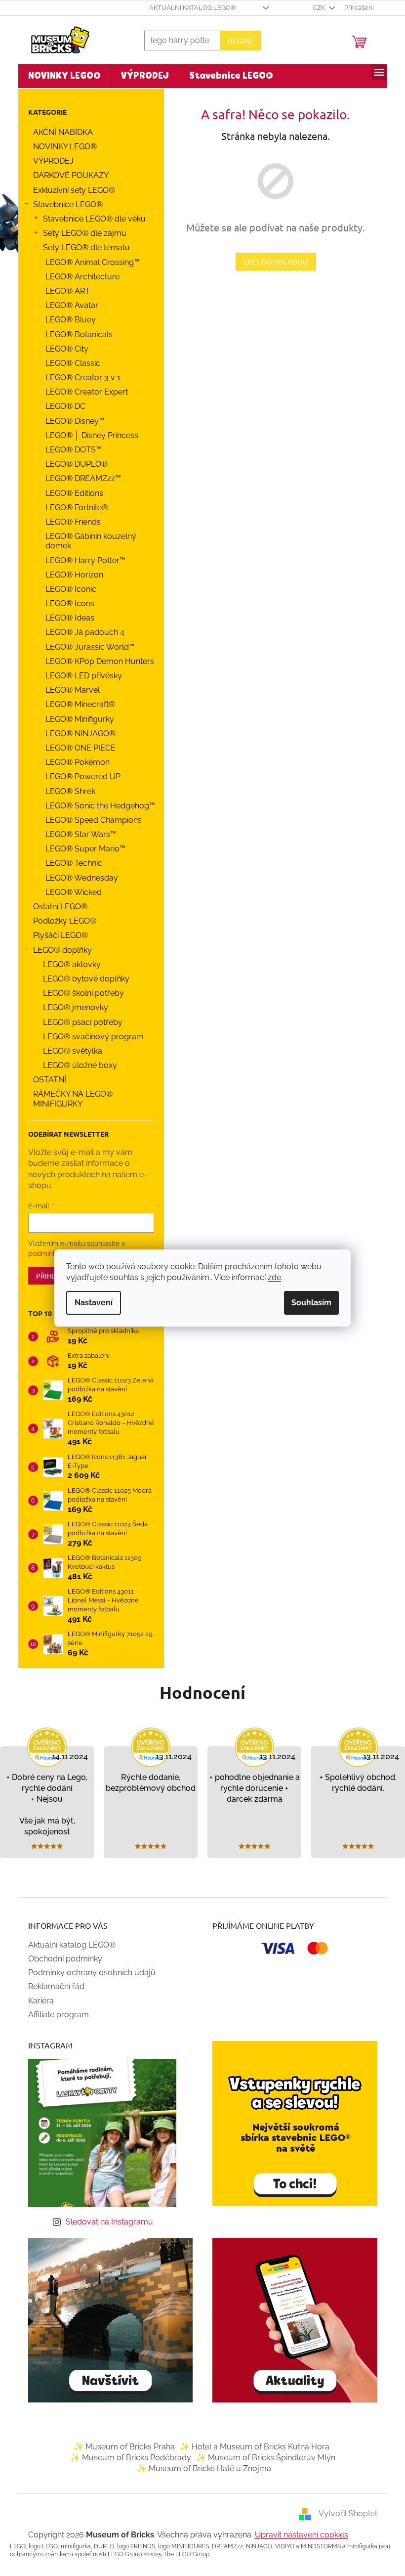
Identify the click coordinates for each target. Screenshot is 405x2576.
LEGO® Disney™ (71, 421)
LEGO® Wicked (70, 892)
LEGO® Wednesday (78, 878)
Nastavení (90, 1303)
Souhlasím (308, 1303)
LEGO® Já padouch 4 (81, 632)
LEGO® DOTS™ (70, 450)
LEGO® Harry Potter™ (81, 560)
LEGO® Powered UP (79, 777)
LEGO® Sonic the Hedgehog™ (96, 806)
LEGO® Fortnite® (73, 508)
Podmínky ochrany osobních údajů (88, 1973)
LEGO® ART (64, 291)
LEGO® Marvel (69, 690)
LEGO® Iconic (67, 589)
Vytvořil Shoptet (344, 2513)
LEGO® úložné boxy (76, 1065)
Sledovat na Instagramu (106, 2222)
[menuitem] (61, 76)
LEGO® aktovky (68, 964)
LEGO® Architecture (79, 277)
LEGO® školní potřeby (80, 993)
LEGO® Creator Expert (83, 392)
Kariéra (37, 2001)
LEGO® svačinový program (89, 1037)
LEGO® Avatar (68, 305)
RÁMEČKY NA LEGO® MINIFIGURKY (69, 1099)
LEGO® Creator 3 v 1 (79, 378)
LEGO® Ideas (66, 618)
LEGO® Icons (66, 603)
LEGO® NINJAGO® (77, 733)
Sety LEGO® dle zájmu (81, 233)
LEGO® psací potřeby (79, 1022)
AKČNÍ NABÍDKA (59, 132)
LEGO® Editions (70, 493)
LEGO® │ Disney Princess (88, 435)
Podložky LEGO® (61, 921)
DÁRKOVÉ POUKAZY (67, 175)
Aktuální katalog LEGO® (189, 8)
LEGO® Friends (69, 522)
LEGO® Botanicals (75, 334)
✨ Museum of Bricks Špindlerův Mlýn (262, 2458)
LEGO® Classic (69, 363)
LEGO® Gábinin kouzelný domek (87, 541)
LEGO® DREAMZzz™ (79, 478)
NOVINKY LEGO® (61, 147)
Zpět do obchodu (272, 262)
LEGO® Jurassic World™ (86, 647)
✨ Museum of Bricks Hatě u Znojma (200, 2468)
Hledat (236, 41)
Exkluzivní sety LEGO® (70, 190)
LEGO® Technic (70, 863)
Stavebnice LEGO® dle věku (90, 219)
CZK (316, 8)
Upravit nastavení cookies (298, 2535)
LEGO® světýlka (69, 1051)
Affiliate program (55, 2015)
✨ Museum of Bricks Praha (120, 2447)
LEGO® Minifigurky (76, 719)
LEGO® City (63, 349)
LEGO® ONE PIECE (77, 748)
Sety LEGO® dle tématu (82, 247)
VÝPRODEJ (49, 161)
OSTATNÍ (46, 1080)
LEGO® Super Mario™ (81, 849)
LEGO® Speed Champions (90, 820)
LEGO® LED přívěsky (80, 676)
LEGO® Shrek (66, 791)
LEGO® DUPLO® (73, 464)
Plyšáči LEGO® (57, 935)
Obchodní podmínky (61, 1959)
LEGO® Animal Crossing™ (89, 262)
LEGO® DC (61, 406)
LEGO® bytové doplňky (82, 979)
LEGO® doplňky (59, 950)
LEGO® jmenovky (72, 1007)
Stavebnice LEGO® (64, 204)
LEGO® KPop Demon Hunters (96, 661)
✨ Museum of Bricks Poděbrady (127, 2458)
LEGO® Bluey (67, 320)
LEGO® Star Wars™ (77, 834)
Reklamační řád (52, 1986)
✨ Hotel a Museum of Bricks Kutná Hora (251, 2447)
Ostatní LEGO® (56, 907)
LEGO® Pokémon (74, 762)
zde (271, 1277)
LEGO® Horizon (70, 575)
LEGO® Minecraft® (76, 704)
